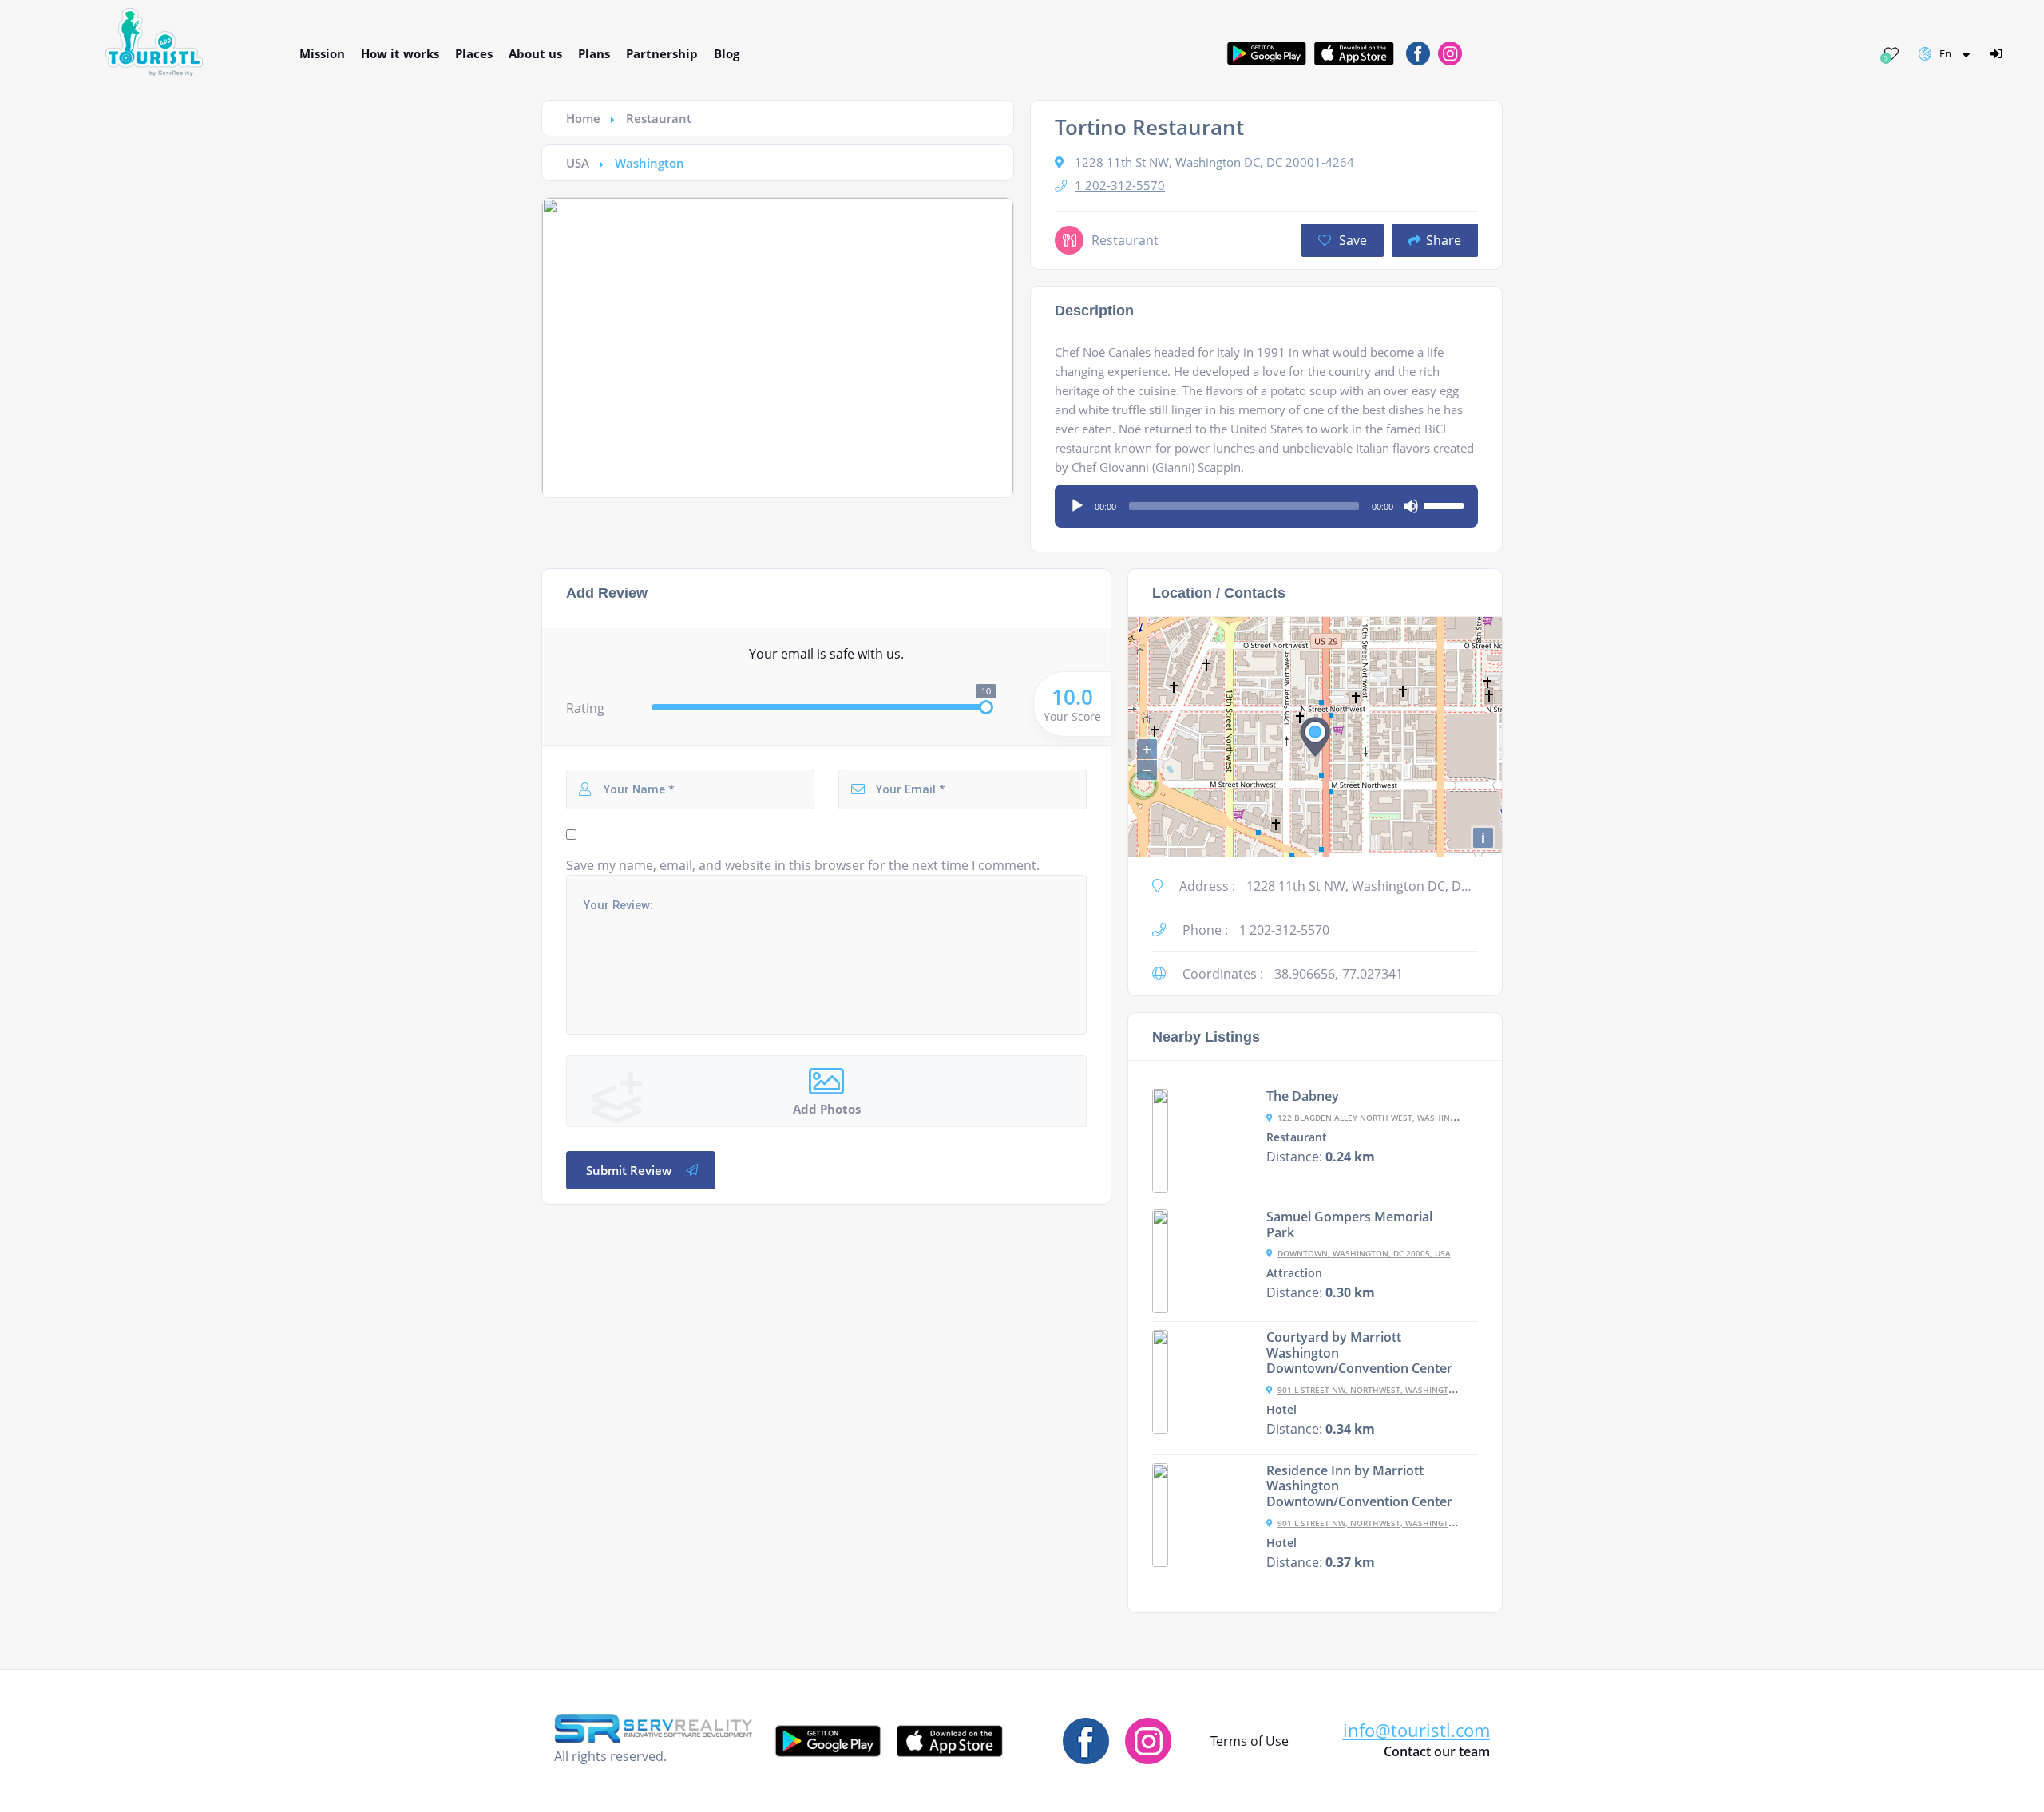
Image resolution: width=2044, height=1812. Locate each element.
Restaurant (659, 118)
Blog (727, 53)
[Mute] (1411, 506)
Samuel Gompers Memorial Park (1349, 1224)
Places (474, 53)
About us (535, 53)
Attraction (1294, 1273)
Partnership (662, 53)
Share (1444, 240)
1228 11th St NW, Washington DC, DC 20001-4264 (1214, 162)
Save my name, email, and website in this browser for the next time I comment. (803, 865)
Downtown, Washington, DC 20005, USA (1364, 1253)
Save (1351, 240)
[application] (1266, 500)
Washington (650, 163)
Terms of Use (1250, 1741)
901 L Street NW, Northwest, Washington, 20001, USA (1394, 1390)
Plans (594, 53)
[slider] (1446, 504)
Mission (322, 53)
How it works (400, 53)
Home (583, 118)
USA (578, 163)
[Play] (1077, 506)
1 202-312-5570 (1120, 185)
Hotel (1281, 1410)
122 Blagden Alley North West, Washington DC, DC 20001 (1402, 1118)
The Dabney (1303, 1096)
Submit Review (629, 1170)
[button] (1416, 1730)
